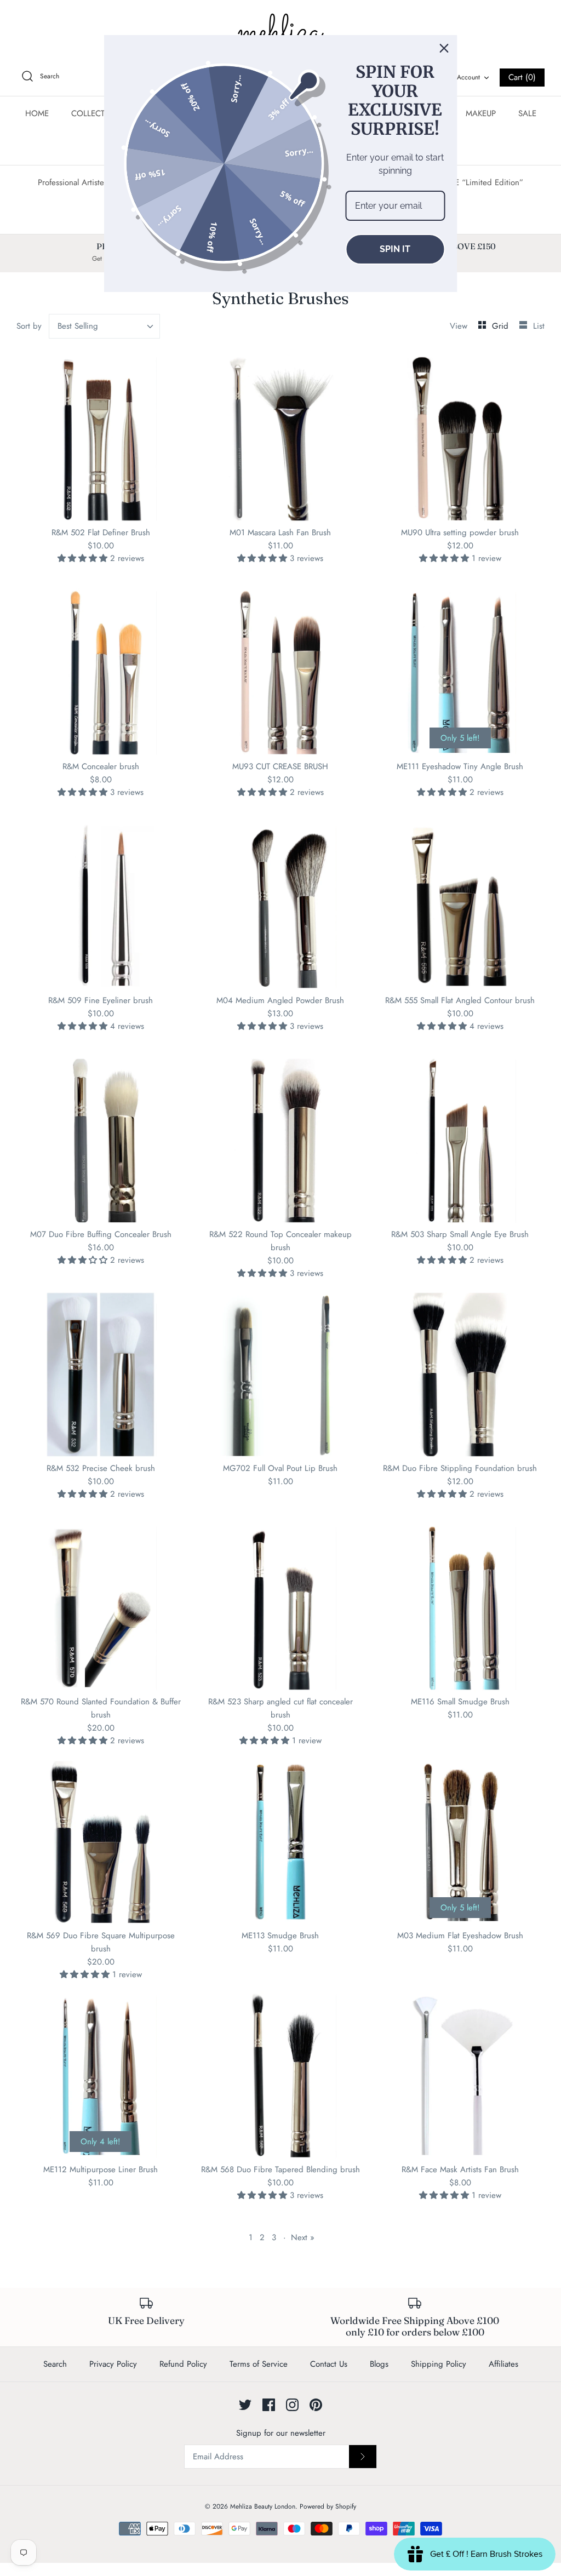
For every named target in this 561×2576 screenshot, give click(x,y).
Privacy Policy (113, 2364)
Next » (303, 2237)
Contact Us (329, 2364)
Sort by (29, 326)
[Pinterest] (316, 2405)
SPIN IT (395, 249)
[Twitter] (245, 2405)
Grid (502, 326)
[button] (84, 558)
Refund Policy (183, 2364)
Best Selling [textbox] (78, 326)
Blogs (379, 2364)
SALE (527, 113)
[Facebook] (269, 2405)
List (539, 326)
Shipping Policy (439, 2364)
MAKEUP (481, 113)
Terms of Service (259, 2364)
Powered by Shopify (328, 2506)
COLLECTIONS (98, 113)
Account (468, 77)
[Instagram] (292, 2405)
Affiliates (503, 2364)
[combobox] (105, 326)
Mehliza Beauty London (263, 2506)
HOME (37, 113)
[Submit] (363, 2457)
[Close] (444, 48)
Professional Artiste (71, 182)
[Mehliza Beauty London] (280, 33)
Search (55, 2364)
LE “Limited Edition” (487, 182)
